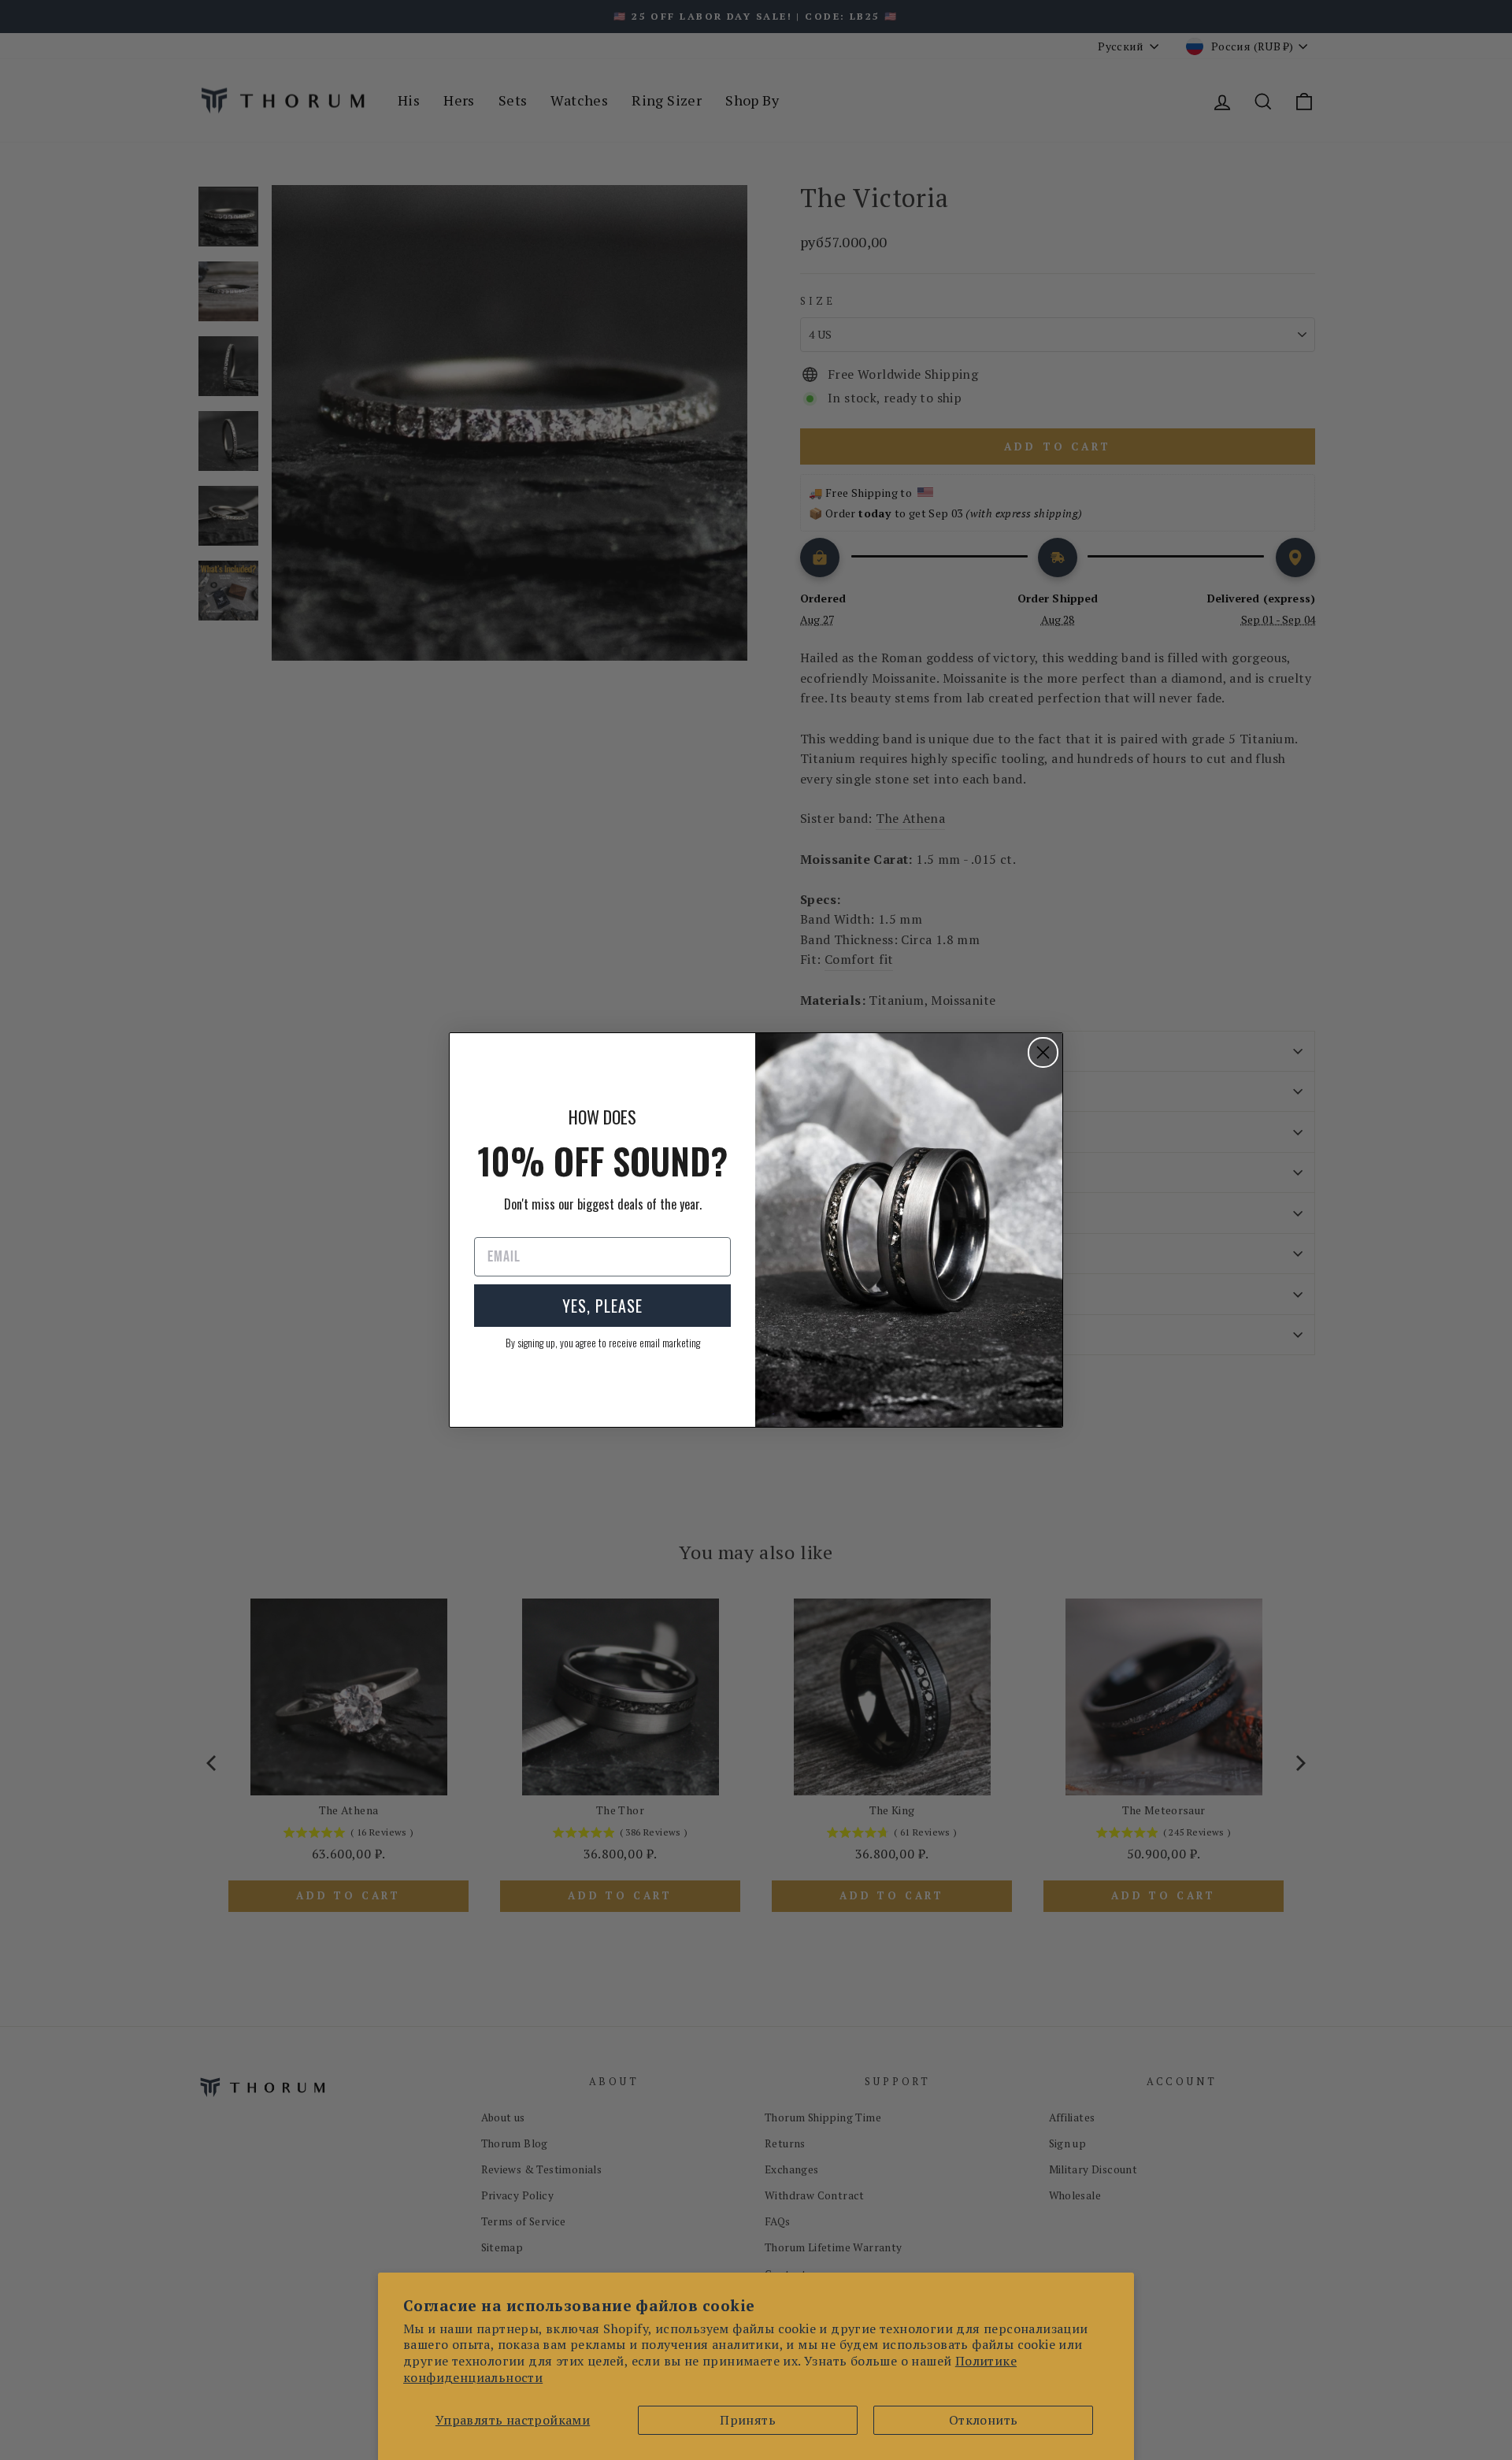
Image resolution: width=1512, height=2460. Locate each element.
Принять (748, 2420)
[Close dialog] (1043, 1052)
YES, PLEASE (602, 1306)
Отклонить (984, 2420)
